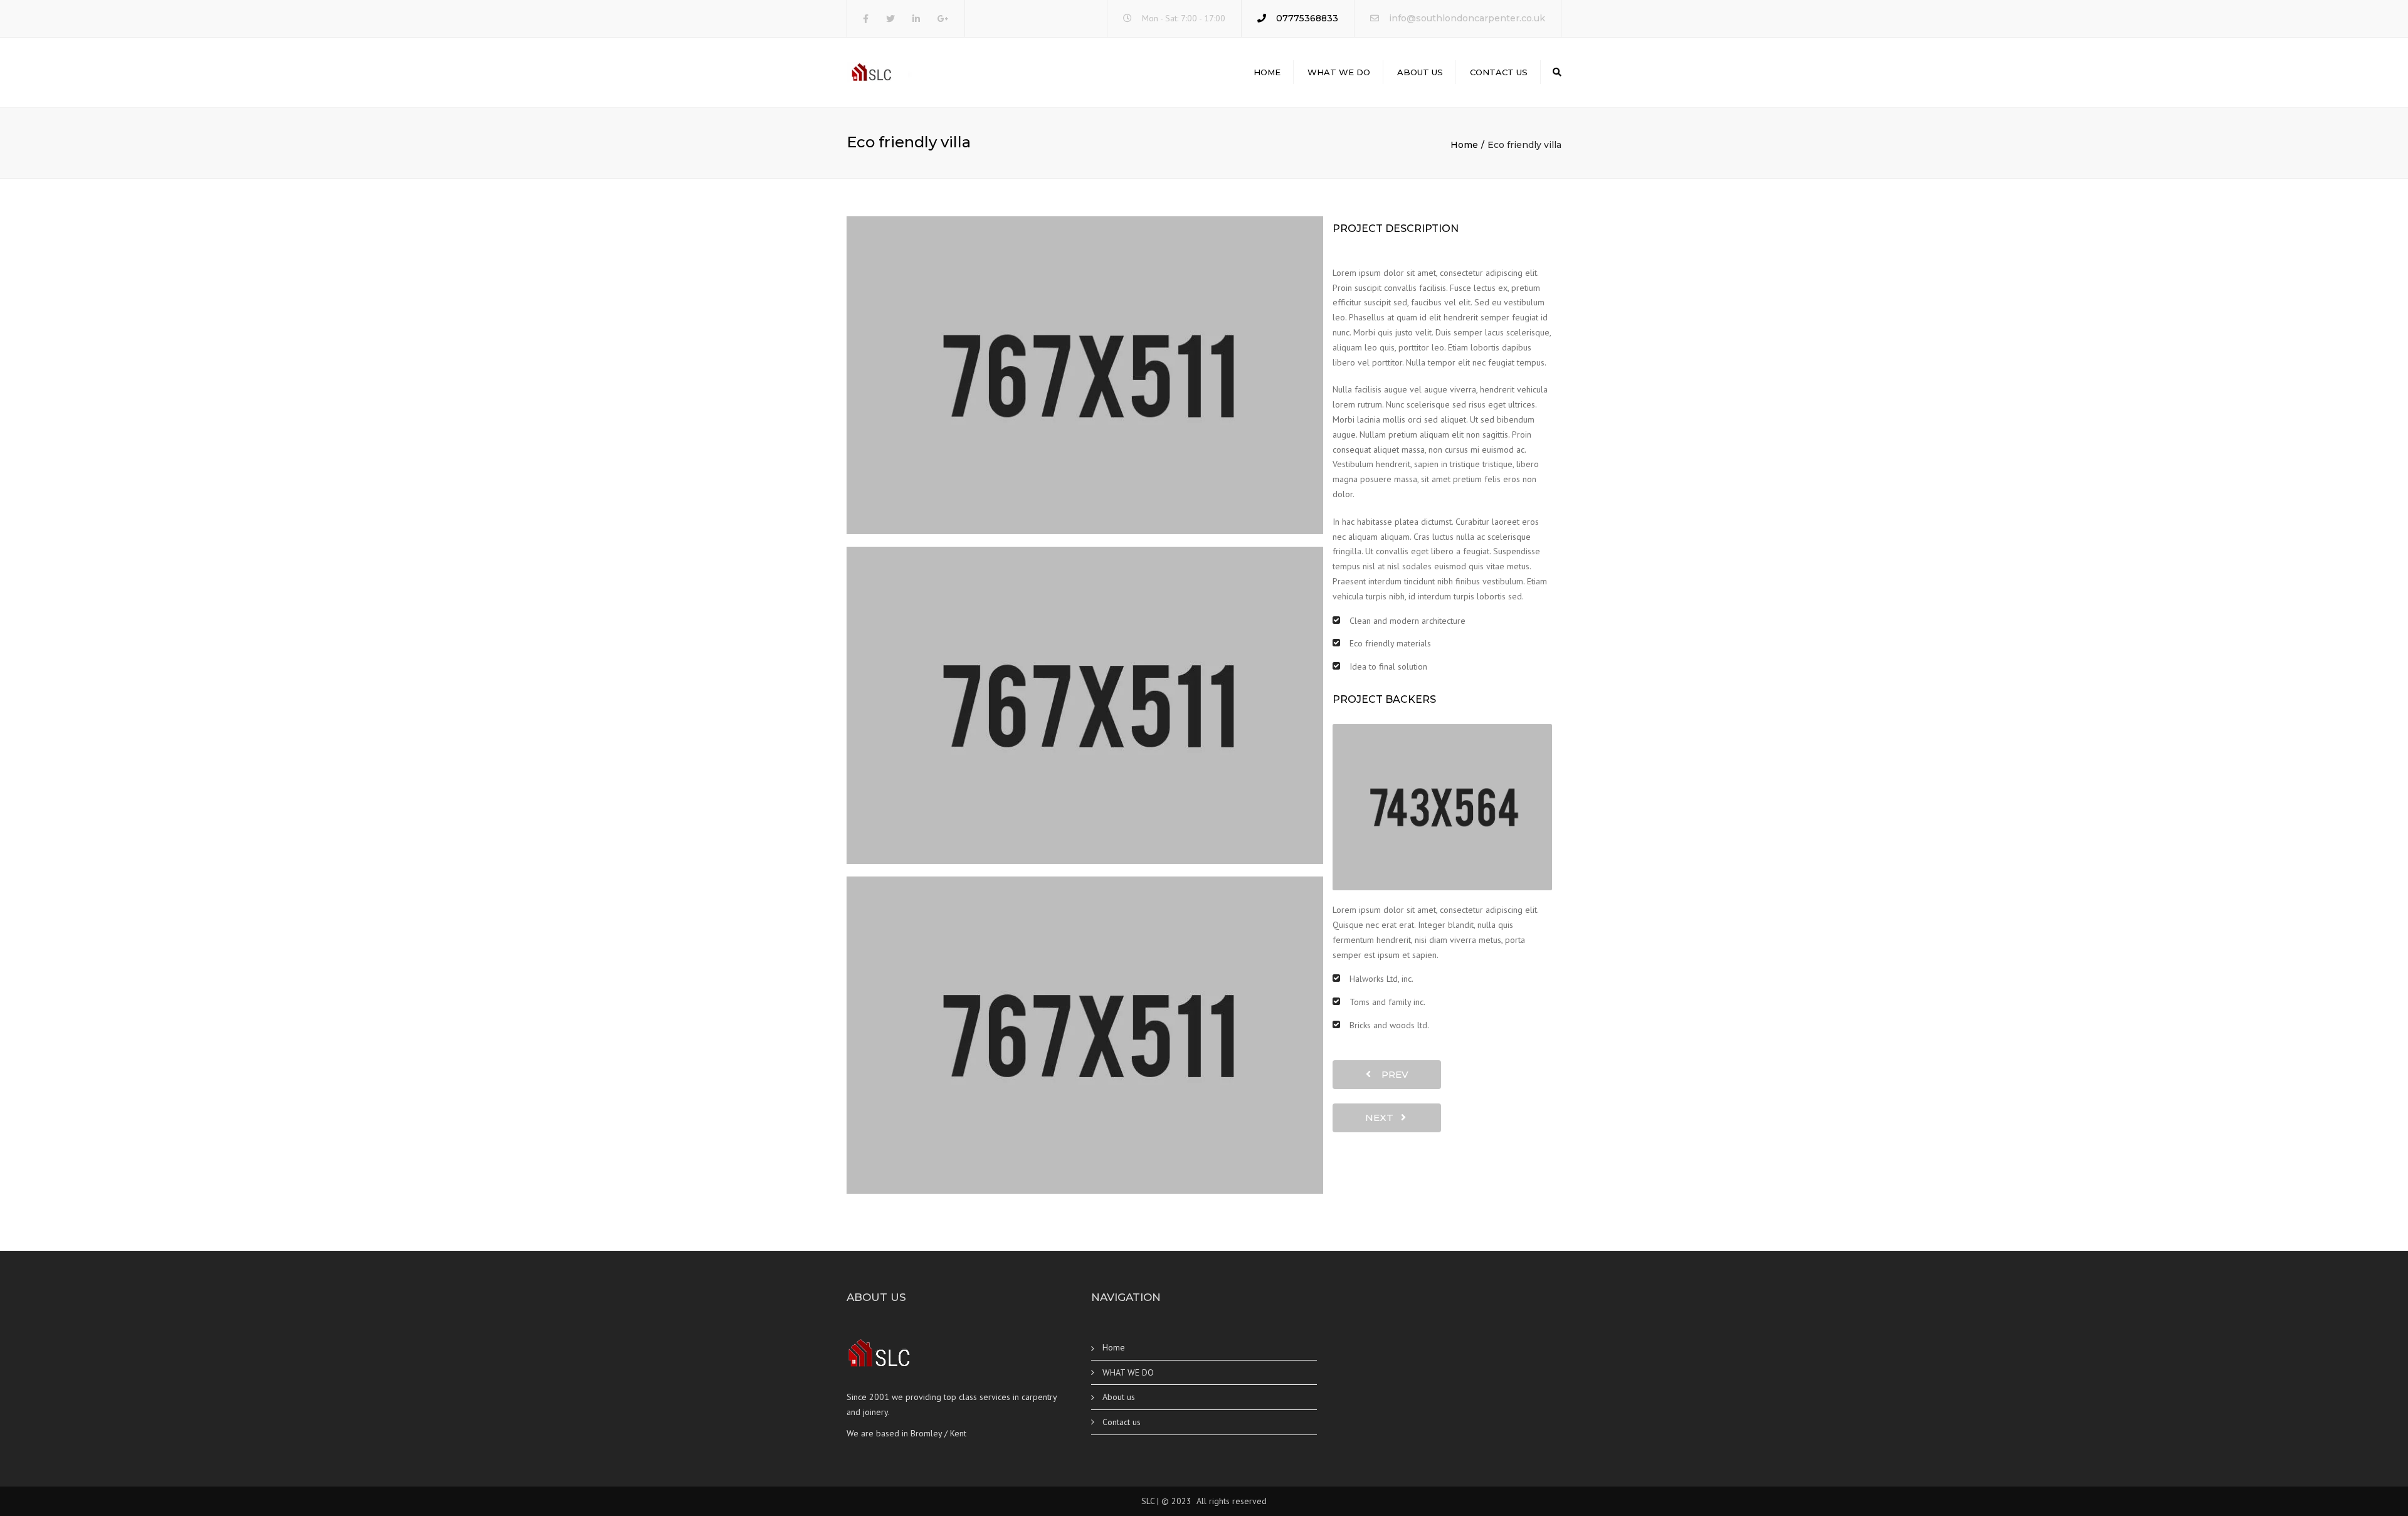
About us (1420, 72)
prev (1391, 1074)
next (1383, 1118)
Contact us (1499, 72)
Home (1267, 72)
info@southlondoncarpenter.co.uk (1467, 18)
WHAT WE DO (1339, 72)
